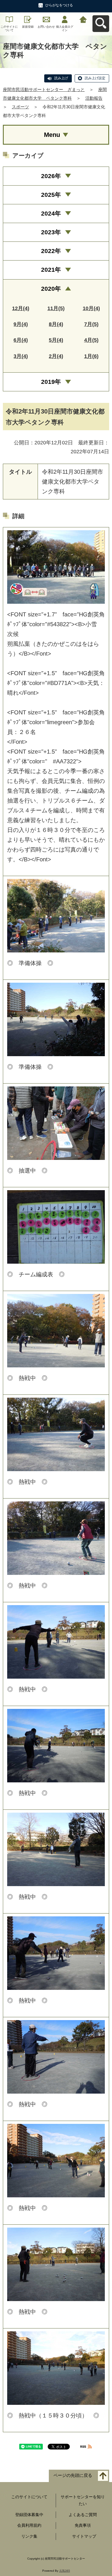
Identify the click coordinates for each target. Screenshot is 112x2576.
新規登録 (28, 27)
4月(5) (91, 340)
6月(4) (21, 340)
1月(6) (91, 356)
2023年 (51, 232)
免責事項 (83, 2525)
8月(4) (56, 324)
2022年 (51, 251)
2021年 (51, 270)
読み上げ (61, 78)
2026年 (51, 176)
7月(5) (91, 324)
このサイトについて (9, 28)
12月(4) (21, 308)
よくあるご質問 (83, 2515)
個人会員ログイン (65, 28)
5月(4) (56, 340)
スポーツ (20, 107)
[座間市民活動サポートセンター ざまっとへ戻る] (83, 19)
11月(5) (56, 308)
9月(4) (21, 324)
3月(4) (21, 356)
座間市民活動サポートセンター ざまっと (44, 89)
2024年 (51, 213)
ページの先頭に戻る (73, 2475)
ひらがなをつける (59, 5)
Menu (52, 135)
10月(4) (91, 308)
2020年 (51, 289)
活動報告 (94, 98)
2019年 (51, 382)
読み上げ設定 (95, 78)
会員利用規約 (29, 2525)
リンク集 (29, 2536)
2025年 (51, 195)
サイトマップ (84, 2536)
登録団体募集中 (29, 2515)
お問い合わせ (46, 27)
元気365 (65, 2571)
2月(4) (56, 356)
